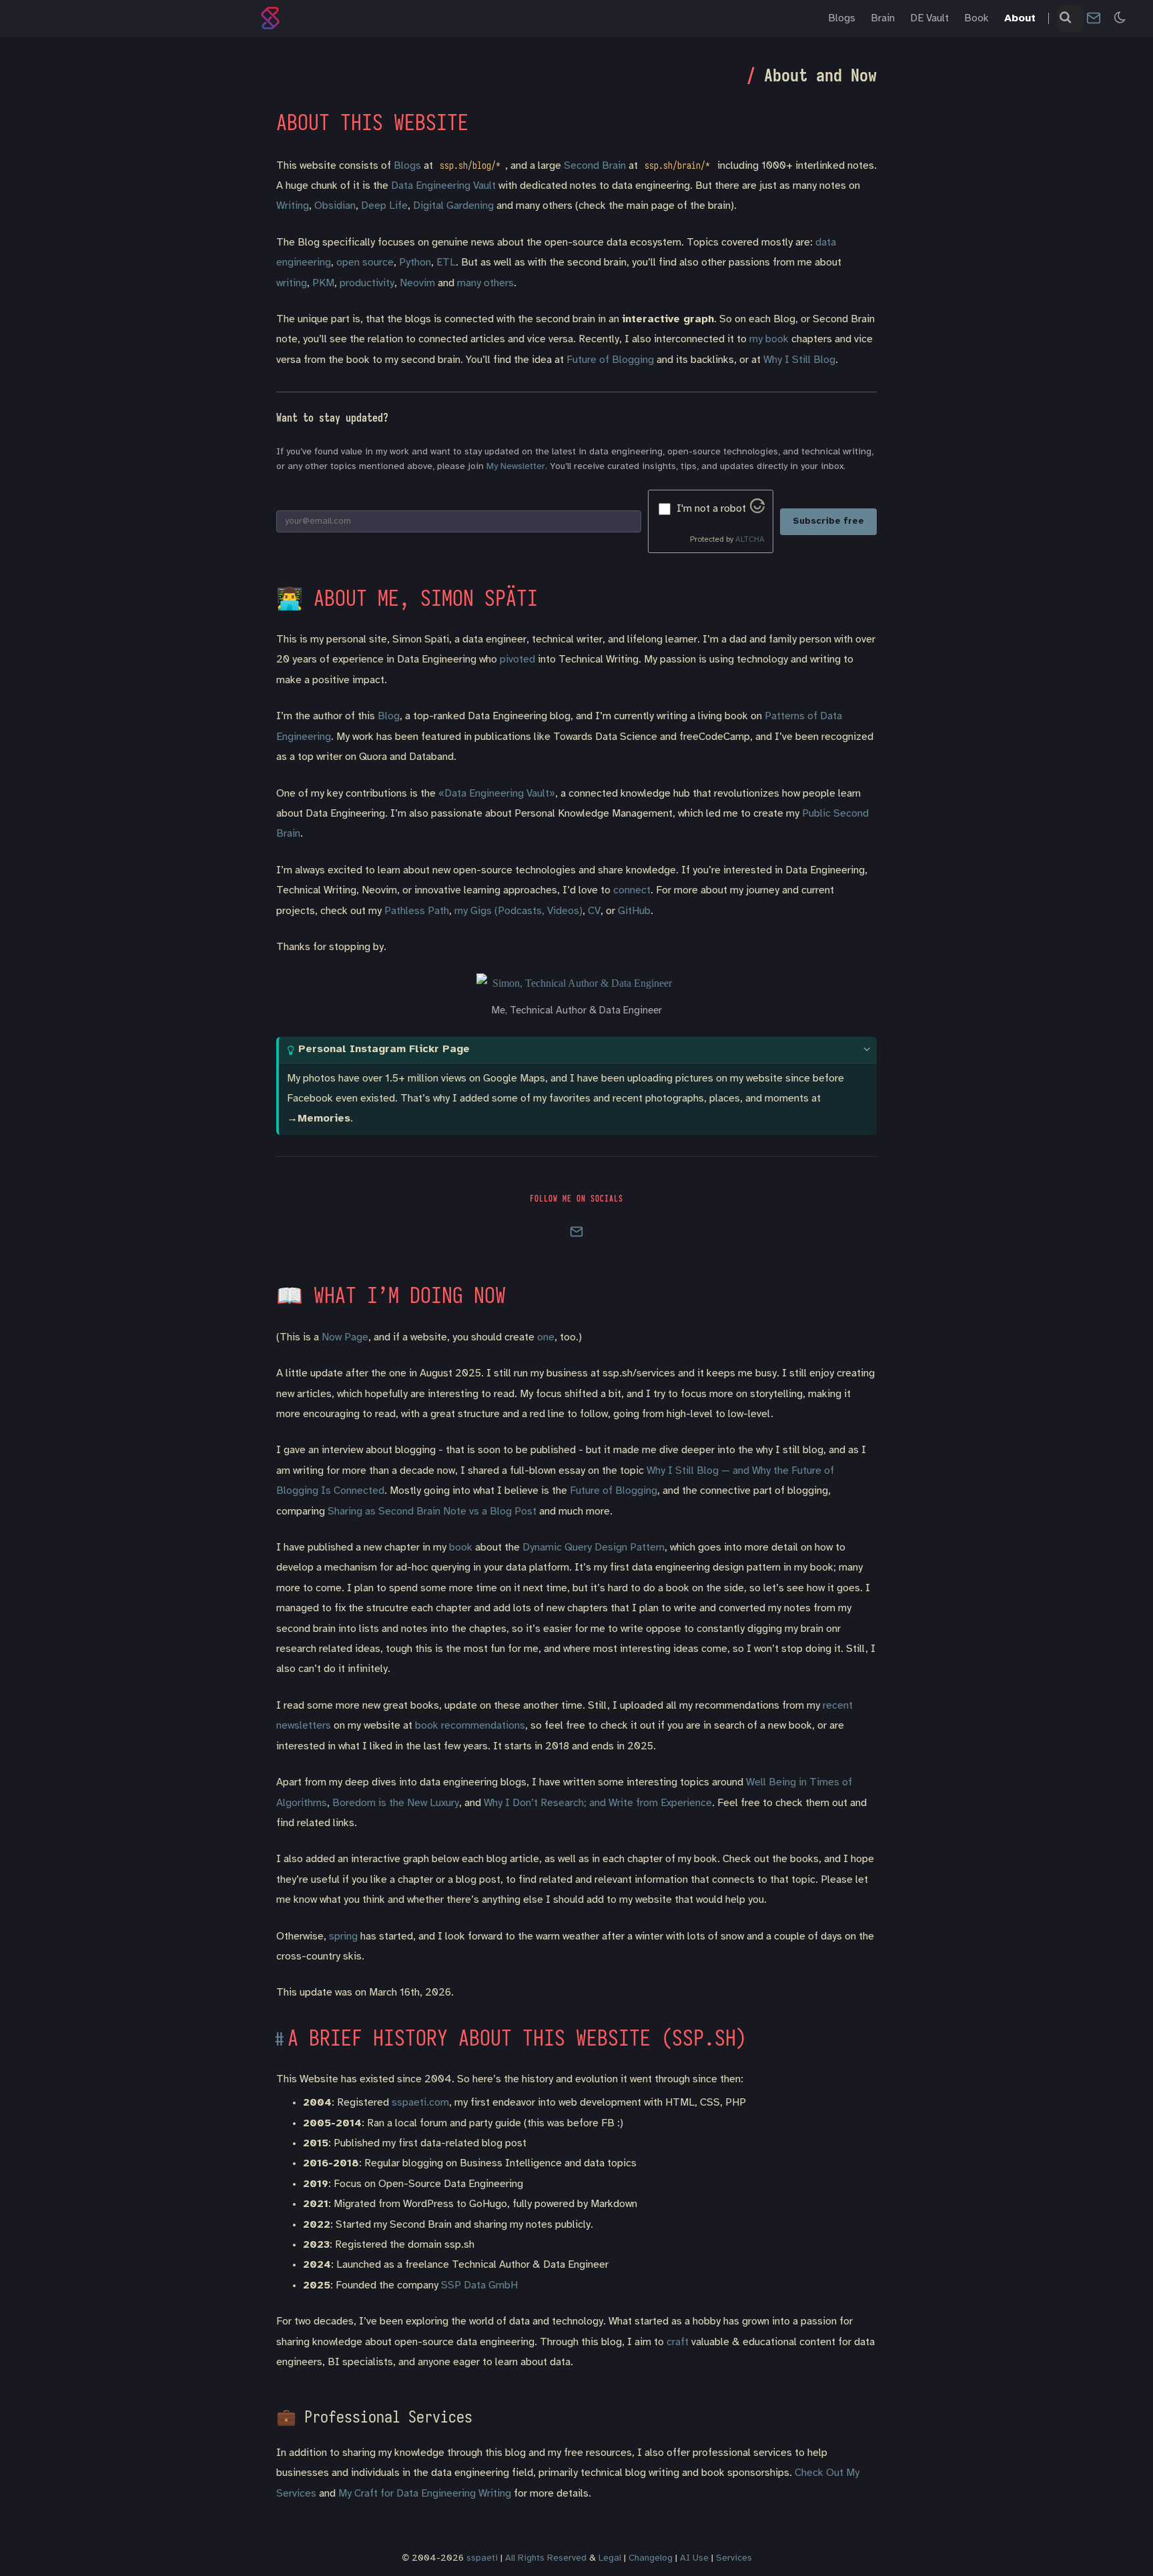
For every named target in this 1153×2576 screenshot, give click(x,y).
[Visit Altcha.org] (757, 510)
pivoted (517, 660)
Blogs (842, 18)
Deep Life (384, 206)
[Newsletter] (1094, 18)
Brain (883, 18)
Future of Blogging (610, 360)
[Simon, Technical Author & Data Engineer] (576, 983)
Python (415, 263)
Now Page (345, 1337)
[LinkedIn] (506, 1235)
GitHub (634, 911)
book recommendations (470, 1726)
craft (678, 2342)
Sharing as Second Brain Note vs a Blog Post (432, 1512)
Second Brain (595, 166)
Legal (610, 2558)
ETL (446, 263)
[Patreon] (647, 1235)
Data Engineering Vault (443, 186)
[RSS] (665, 1235)
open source (365, 263)
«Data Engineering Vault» (497, 794)
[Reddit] (629, 1235)
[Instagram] (541, 1235)
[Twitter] (594, 1235)
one (546, 1337)
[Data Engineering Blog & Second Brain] (273, 18)
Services (734, 2558)
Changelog (651, 2558)
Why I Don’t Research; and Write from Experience (598, 1803)
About (1020, 18)
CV (594, 911)
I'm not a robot (711, 509)
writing (292, 283)
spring (343, 1937)
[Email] (559, 1235)
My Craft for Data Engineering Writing (425, 2494)
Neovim (417, 283)
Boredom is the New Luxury (396, 1803)
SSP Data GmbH (479, 2285)
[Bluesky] (524, 1235)
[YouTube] (612, 1235)
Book (977, 18)
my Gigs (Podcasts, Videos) (518, 911)
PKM (323, 283)
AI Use (694, 2558)
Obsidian (335, 206)
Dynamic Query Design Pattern (594, 1548)
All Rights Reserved (546, 2558)
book (461, 1548)
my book (769, 339)
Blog (389, 716)
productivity (367, 283)
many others (485, 283)
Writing (293, 206)
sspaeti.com (420, 2103)
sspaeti (482, 2558)
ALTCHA (750, 539)
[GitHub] (488, 1235)
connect (632, 890)
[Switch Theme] (1120, 18)
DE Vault (929, 18)
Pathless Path (417, 911)
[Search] (1066, 19)
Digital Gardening (453, 206)
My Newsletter (516, 467)
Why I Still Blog (799, 360)
